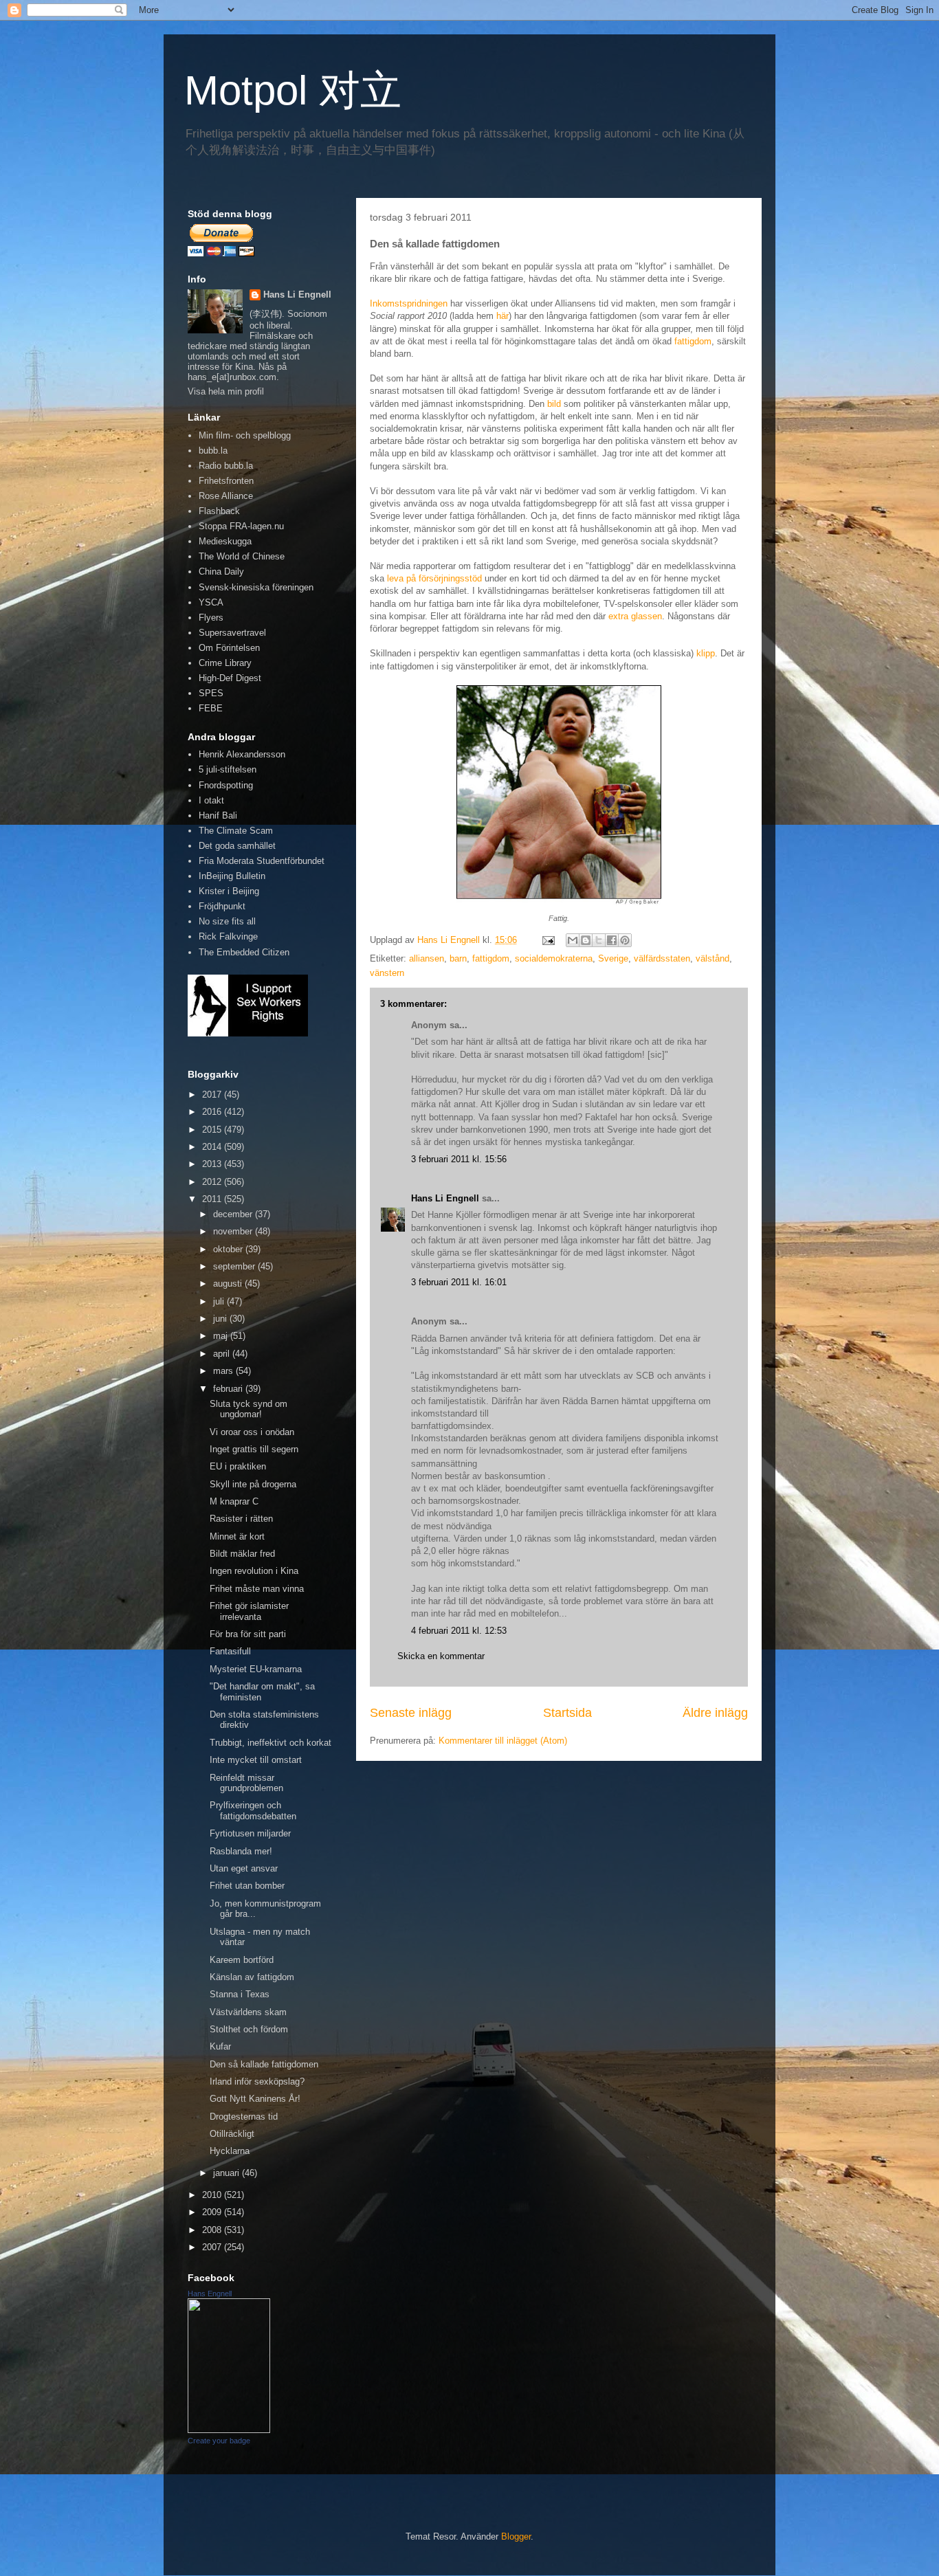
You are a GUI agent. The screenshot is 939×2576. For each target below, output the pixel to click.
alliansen (427, 958)
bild (554, 404)
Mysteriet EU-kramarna (256, 1669)
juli (220, 1301)
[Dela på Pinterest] (625, 940)
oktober (229, 1249)
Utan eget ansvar (244, 1868)
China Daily (221, 571)
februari (229, 1389)
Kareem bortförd (242, 1960)
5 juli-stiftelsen (228, 769)
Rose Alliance (226, 496)
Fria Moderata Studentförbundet (262, 861)
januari (228, 2173)
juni (221, 1319)
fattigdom (693, 341)
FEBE (211, 708)
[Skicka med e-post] (573, 940)
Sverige (613, 958)
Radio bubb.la (226, 466)
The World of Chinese (242, 556)
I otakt (211, 800)
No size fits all (227, 921)
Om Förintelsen (229, 648)
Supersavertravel (232, 633)
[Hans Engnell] (229, 2430)
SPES (211, 693)
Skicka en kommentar (441, 1656)
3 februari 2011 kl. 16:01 (459, 1282)
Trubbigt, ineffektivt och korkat (270, 1743)
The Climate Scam (236, 831)
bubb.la (213, 451)
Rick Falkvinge (228, 936)
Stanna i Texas (240, 1994)
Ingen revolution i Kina (254, 1571)
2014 (213, 1147)
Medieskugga (225, 541)
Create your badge (219, 2441)
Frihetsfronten (226, 481)
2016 (213, 1112)
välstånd (712, 958)
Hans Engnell (210, 2294)
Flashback (219, 511)
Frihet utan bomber (247, 1886)
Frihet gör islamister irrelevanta (249, 1611)
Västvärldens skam (248, 2012)
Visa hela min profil (226, 391)
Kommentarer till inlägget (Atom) (503, 1741)
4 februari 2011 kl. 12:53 (459, 1631)
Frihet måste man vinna (257, 1589)
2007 (213, 2247)
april (223, 1354)
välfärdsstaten (662, 958)
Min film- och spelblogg (245, 435)
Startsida (567, 1713)
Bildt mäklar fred (242, 1554)
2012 (213, 1182)
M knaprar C (234, 1501)
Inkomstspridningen (409, 303)
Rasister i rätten (241, 1519)
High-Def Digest (230, 678)
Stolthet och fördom (249, 2029)
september (235, 1266)
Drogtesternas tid (244, 2117)
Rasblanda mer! (241, 1851)
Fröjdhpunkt (222, 906)
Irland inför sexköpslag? (257, 2081)
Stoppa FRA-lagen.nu (241, 526)
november (234, 1231)
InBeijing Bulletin (232, 876)
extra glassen (635, 616)
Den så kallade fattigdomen (264, 2064)
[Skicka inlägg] (548, 940)
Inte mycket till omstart (256, 1760)
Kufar (220, 2046)
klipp (706, 653)
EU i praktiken (238, 1466)
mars (224, 1371)
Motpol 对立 (293, 90)
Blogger (516, 2536)
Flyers (211, 618)
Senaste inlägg (411, 1713)
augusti (229, 1284)
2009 (213, 2212)
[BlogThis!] (586, 940)
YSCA (211, 602)
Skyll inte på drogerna (253, 1484)
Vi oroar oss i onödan (252, 1432)
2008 (213, 2230)
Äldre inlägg (715, 1713)
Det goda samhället (237, 846)
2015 (213, 1130)
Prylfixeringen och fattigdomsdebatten (253, 1811)
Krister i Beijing (229, 891)
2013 (213, 1164)
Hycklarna (230, 2151)
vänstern (387, 973)
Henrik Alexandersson (242, 754)
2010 (213, 2195)
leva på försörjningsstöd (434, 578)
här (502, 316)
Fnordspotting (226, 785)
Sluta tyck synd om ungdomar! (248, 1409)
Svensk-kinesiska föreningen (256, 587)
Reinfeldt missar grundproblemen (246, 1783)
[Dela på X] (599, 940)
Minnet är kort (237, 1536)
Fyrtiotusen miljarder (250, 1833)
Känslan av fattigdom (252, 1977)
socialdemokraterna (554, 958)
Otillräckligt (232, 2134)
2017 (213, 1095)
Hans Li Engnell (446, 1198)
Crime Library (225, 663)
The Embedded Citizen (244, 952)
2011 (213, 1199)
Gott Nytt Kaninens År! (255, 2099)
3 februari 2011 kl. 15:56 (459, 1159)
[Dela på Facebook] (612, 940)
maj (222, 1336)
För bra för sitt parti (248, 1634)
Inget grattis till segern (254, 1449)
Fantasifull (230, 1651)
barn (458, 958)
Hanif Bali (218, 815)
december (234, 1214)
